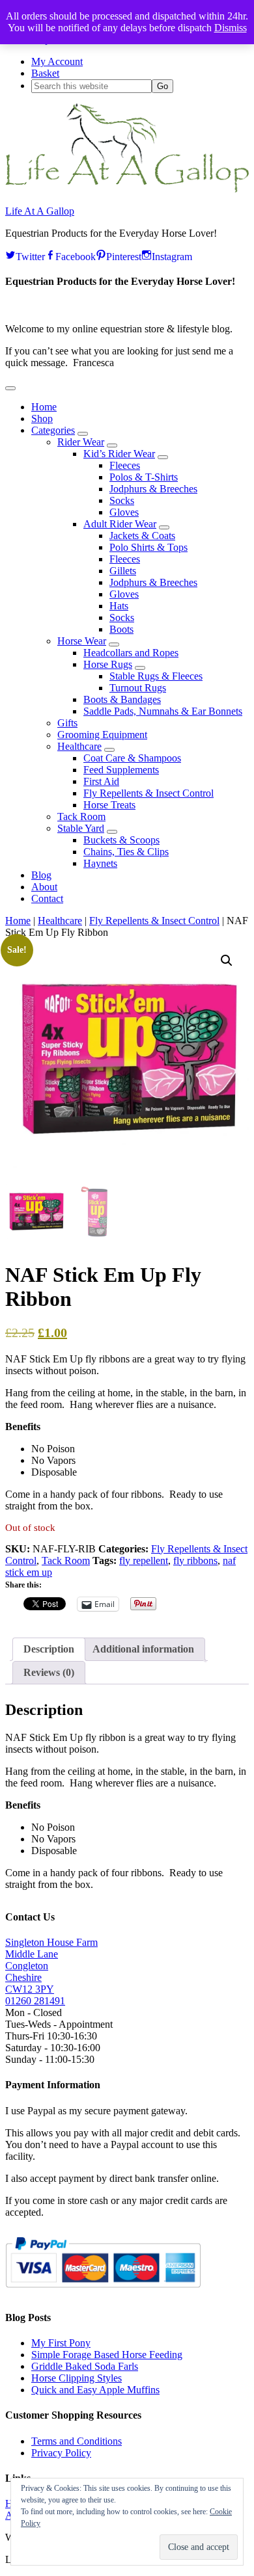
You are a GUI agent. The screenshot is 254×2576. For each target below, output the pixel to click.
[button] (10, 388)
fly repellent (144, 1560)
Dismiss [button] (231, 28)
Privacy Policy (61, 2453)
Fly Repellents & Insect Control (154, 921)
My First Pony (61, 2343)
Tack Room (66, 1560)
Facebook (76, 255)
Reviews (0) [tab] (49, 1672)
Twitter (30, 255)
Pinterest (124, 255)
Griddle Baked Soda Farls (85, 2366)
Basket (45, 73)
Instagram (172, 255)
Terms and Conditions (77, 2441)
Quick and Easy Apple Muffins (95, 2390)
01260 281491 (35, 2001)
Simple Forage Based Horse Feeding (107, 2355)
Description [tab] (49, 1649)
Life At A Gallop (40, 211)
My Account (57, 61)
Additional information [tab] (143, 1649)
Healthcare (60, 921)
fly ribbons (195, 1560)
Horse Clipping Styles (77, 2378)
